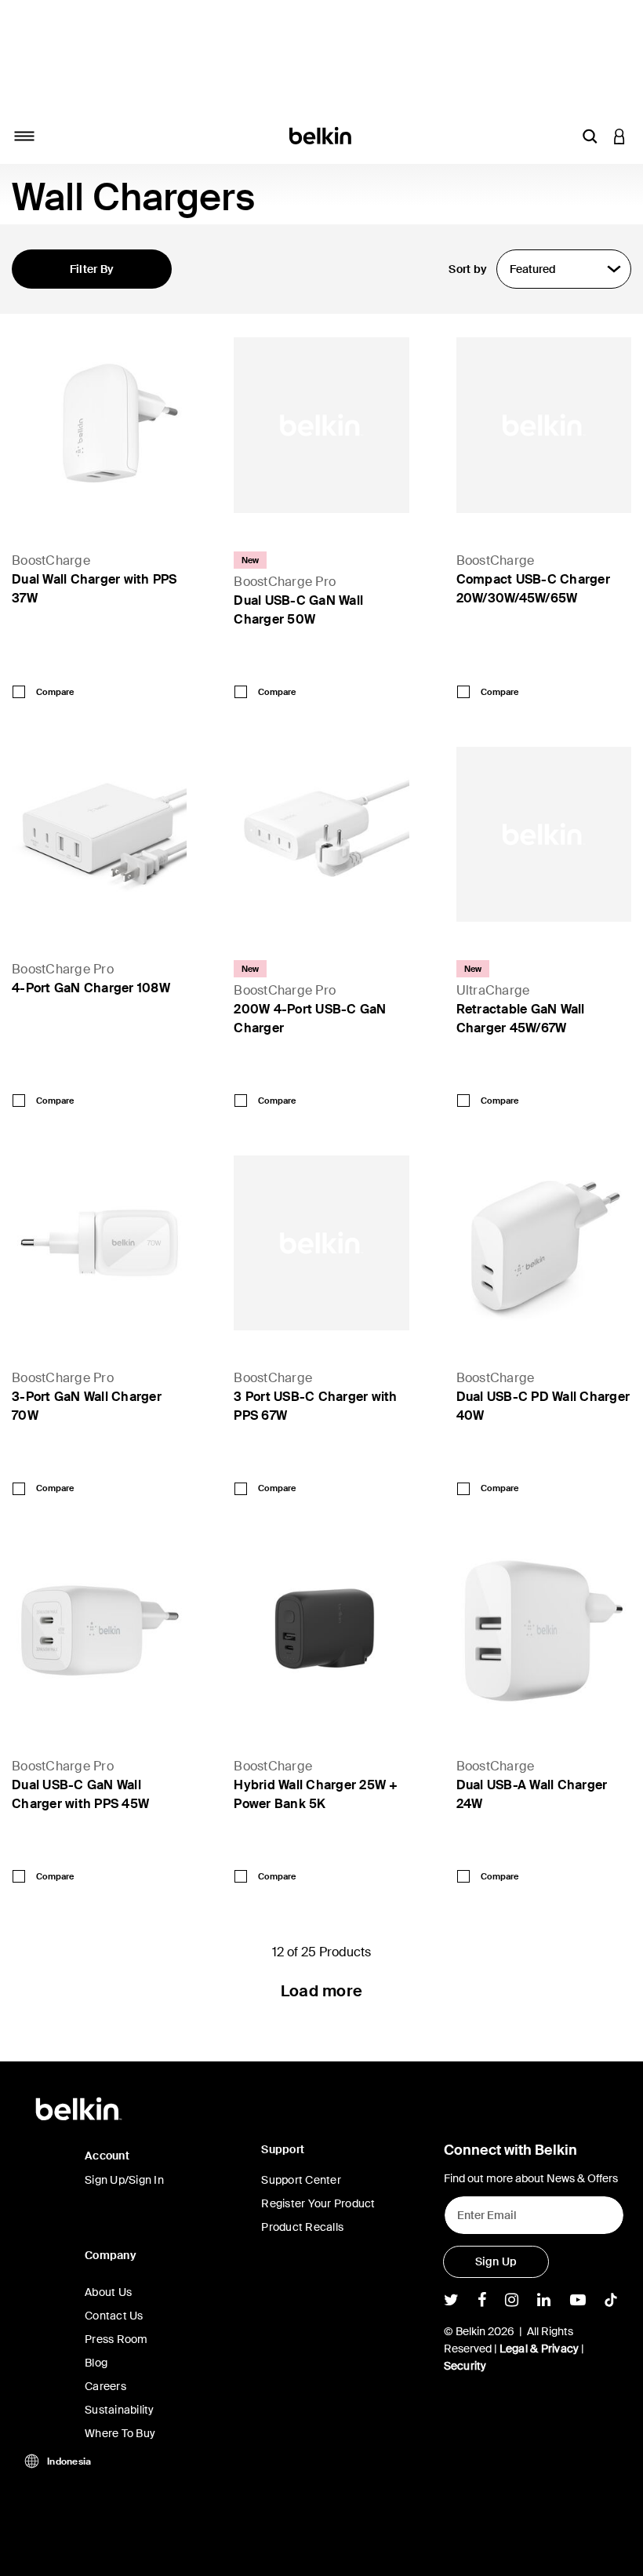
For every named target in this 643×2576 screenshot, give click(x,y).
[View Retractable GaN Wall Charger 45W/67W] (544, 834)
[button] (590, 136)
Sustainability (120, 2410)
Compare (55, 692)
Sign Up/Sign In (124, 2180)
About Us (108, 2292)
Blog (96, 2363)
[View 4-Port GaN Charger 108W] (99, 834)
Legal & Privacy (539, 2349)
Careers (105, 2386)
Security (465, 2366)
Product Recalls (302, 2227)
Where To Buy (120, 2433)
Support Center (301, 2180)
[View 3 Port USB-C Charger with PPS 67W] (321, 1243)
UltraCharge (493, 990)
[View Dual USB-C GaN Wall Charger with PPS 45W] (99, 1630)
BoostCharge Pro (285, 582)
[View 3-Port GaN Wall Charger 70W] (99, 1243)
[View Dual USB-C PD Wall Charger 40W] (544, 1243)
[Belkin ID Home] (322, 135)
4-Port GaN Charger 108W (91, 988)
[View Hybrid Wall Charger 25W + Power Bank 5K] (321, 1630)
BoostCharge (51, 560)
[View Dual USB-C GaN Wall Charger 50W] (321, 425)
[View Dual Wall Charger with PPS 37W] (99, 425)
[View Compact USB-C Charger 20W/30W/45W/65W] (544, 425)
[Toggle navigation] (24, 136)
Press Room (116, 2339)
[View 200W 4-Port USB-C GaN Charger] (321, 834)
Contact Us (114, 2316)
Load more (321, 1991)
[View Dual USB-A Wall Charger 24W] (544, 1630)
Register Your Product (318, 2203)
